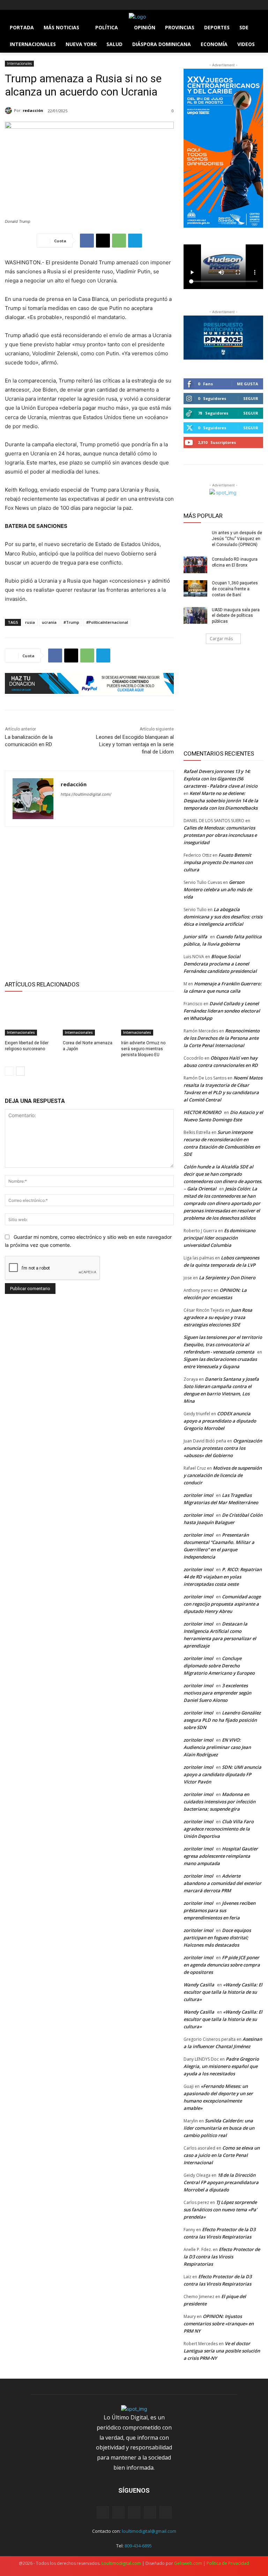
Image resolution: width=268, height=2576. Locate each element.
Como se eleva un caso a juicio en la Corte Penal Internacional (222, 2155)
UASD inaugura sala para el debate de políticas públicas (236, 616)
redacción (33, 110)
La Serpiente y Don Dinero (227, 1278)
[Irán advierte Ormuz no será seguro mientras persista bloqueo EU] (147, 1017)
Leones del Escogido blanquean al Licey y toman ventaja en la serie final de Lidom (135, 744)
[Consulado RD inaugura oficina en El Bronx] (195, 565)
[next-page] (20, 1071)
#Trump (71, 622)
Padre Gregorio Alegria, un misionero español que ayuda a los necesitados (221, 2066)
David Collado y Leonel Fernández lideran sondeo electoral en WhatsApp (222, 1011)
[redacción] (9, 111)
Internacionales (19, 63)
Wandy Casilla (199, 1985)
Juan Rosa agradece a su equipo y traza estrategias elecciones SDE (218, 1317)
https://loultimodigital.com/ (86, 794)
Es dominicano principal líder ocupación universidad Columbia (219, 1238)
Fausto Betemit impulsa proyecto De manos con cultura (218, 862)
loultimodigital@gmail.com (149, 2531)
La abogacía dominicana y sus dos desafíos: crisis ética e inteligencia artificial (223, 917)
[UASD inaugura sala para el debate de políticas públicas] (195, 615)
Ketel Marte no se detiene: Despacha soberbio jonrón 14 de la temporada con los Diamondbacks (221, 801)
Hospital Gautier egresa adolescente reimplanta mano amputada (221, 1856)
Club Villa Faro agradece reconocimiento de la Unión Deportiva (219, 1829)
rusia (30, 622)
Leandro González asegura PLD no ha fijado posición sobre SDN (222, 1720)
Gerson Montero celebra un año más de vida (218, 889)
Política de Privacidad (228, 2563)
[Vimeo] (38, 5)
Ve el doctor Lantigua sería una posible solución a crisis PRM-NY (222, 2351)
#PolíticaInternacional (107, 622)
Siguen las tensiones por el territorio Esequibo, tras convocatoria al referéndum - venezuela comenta (223, 1344)
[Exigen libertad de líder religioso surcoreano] (31, 1017)
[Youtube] (48, 5)
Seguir (251, 398)
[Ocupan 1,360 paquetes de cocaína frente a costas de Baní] (195, 589)
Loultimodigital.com (121, 2563)
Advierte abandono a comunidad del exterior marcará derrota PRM (222, 1883)
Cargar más (221, 639)
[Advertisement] (89, 902)
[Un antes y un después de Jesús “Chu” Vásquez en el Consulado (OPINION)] (195, 538)
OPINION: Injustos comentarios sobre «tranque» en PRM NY (219, 2324)
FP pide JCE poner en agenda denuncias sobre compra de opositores (222, 1965)
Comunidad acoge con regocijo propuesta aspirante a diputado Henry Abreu (222, 1604)
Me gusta (248, 384)
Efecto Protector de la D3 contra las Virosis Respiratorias (222, 2257)
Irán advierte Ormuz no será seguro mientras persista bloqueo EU (143, 1049)
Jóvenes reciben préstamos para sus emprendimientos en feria (219, 1910)
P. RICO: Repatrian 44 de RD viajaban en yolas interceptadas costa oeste (223, 1577)
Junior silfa (195, 937)
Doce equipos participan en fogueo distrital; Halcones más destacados (217, 1938)
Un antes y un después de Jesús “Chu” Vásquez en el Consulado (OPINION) (237, 539)
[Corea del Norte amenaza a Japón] (89, 1017)
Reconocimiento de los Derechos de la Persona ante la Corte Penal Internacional (222, 1038)
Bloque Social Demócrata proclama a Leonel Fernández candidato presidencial (220, 964)
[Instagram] (19, 5)
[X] (28, 5)
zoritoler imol (198, 1495)
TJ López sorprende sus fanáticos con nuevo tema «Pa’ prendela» (220, 2210)
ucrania (49, 622)
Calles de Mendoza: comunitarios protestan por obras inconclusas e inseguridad (220, 835)
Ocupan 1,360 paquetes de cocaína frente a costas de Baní (235, 589)
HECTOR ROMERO (202, 1112)
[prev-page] (9, 1071)
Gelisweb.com (188, 2563)
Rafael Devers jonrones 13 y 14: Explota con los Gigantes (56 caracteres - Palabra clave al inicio (221, 779)
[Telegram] (135, 241)
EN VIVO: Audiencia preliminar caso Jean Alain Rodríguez (217, 1747)
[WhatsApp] (119, 241)
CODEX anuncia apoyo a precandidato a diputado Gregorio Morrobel (220, 1421)
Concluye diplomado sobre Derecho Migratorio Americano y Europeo (219, 1666)
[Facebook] (9, 5)
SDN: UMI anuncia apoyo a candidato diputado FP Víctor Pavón (222, 1774)
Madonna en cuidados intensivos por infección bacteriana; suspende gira (219, 1802)
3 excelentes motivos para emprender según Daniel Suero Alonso (217, 1693)
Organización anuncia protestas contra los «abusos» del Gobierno (223, 1448)
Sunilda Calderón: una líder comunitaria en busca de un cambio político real (219, 2128)
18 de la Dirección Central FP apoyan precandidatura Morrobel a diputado (221, 2182)
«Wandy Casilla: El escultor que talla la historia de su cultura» (223, 1992)
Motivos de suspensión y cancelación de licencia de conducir (223, 1475)
